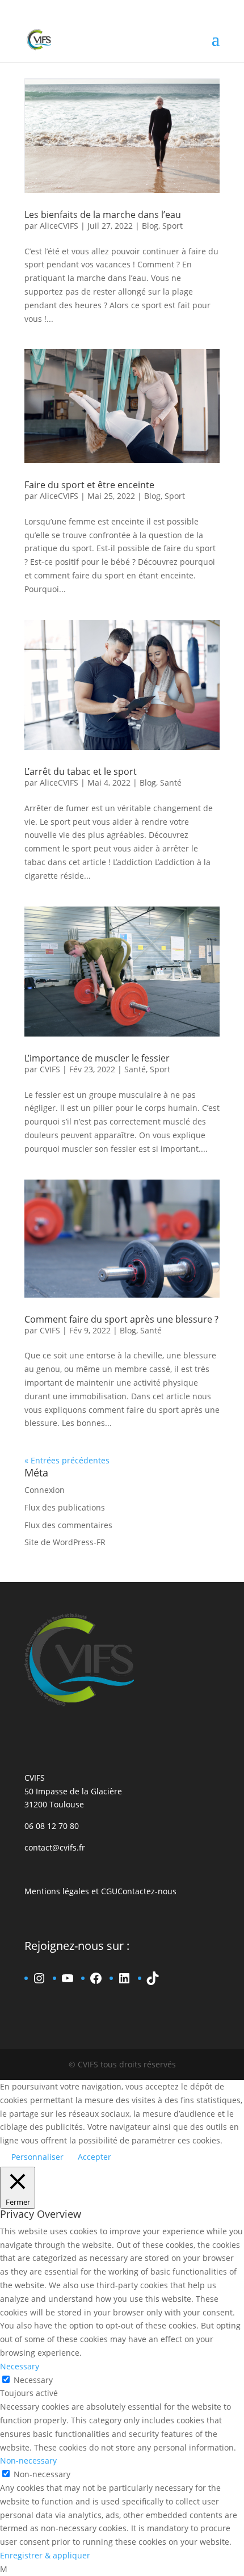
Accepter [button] (94, 2157)
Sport (173, 226)
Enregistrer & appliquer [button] (45, 2555)
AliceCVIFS (59, 226)
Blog (150, 226)
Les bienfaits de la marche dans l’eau (103, 215)
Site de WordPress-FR (65, 1542)
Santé (171, 783)
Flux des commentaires (68, 1525)
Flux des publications (65, 1507)
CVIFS (50, 1069)
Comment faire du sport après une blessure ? (121, 1319)
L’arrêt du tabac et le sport (81, 771)
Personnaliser (37, 2157)
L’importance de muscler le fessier (97, 1058)
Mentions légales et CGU (71, 1891)
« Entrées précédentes (67, 1460)
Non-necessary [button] (28, 2460)
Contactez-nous (147, 1891)
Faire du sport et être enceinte (89, 485)
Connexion (45, 1490)
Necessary (33, 2380)
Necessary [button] (20, 2366)
